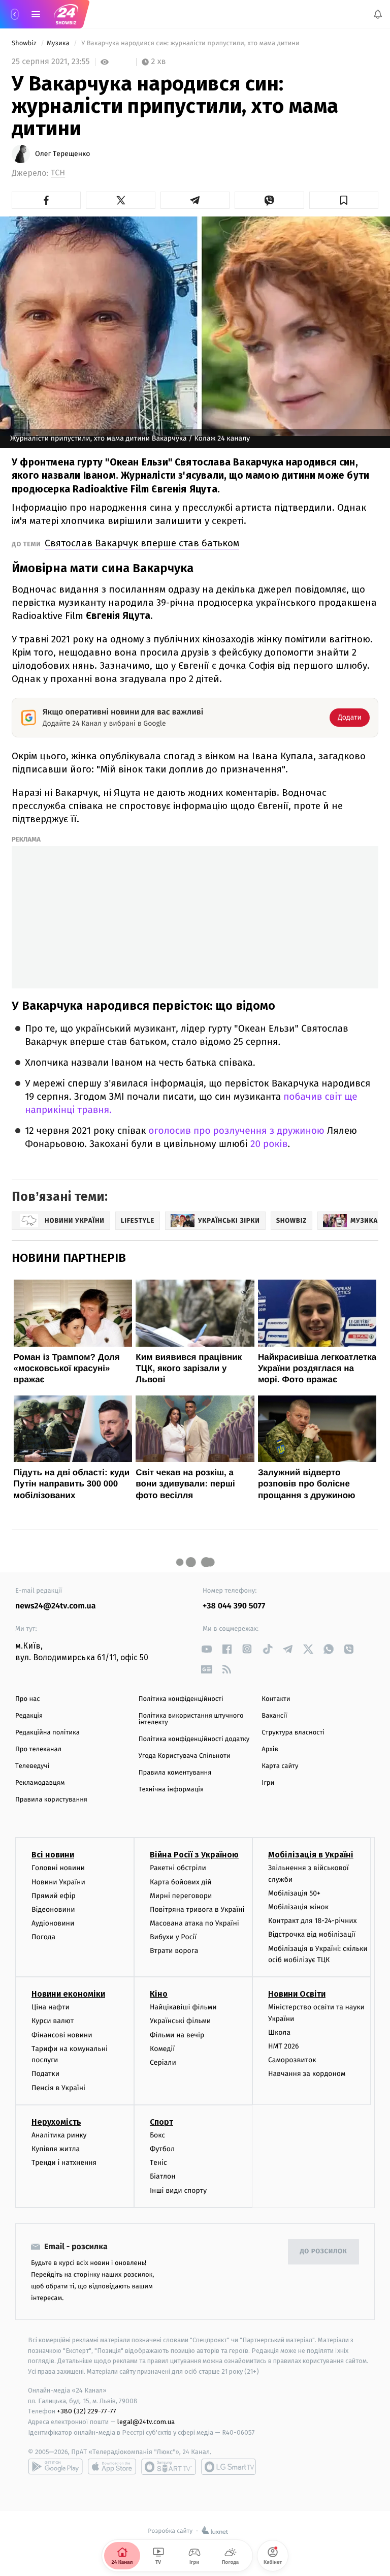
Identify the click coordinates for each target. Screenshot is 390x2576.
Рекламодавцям (40, 1783)
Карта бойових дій (181, 1882)
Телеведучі (32, 1766)
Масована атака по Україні (194, 1923)
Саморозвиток (292, 2060)
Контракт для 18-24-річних (312, 1921)
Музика (59, 43)
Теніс (158, 2163)
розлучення (239, 1131)
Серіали (163, 2062)
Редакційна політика (47, 1733)
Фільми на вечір (177, 2035)
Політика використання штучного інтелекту (191, 1719)
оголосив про (179, 1131)
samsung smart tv (229, 2467)
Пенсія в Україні (58, 2088)
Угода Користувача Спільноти (185, 1756)
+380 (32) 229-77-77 (87, 2412)
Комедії (162, 2049)
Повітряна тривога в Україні (197, 1910)
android (55, 2467)
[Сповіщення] (378, 14)
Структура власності (293, 1733)
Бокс (157, 2135)
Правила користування (51, 1800)
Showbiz (25, 43)
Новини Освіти (297, 1994)
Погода (43, 1937)
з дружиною (296, 1131)
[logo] (66, 14)
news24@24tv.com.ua (56, 1606)
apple (112, 2467)
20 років (269, 1144)
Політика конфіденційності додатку (194, 1739)
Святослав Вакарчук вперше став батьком (142, 543)
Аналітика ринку (59, 2135)
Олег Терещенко (62, 154)
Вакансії (274, 1716)
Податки (45, 2074)
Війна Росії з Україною (194, 1855)
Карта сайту (280, 1766)
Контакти (276, 1699)
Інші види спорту (178, 2191)
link (206, 1649)
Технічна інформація (171, 1790)
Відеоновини (53, 1910)
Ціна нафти (51, 2008)
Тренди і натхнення (64, 2163)
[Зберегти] (344, 200)
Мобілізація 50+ (294, 1893)
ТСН (58, 173)
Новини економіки (68, 1994)
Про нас (28, 1699)
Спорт (161, 2122)
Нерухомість (56, 2122)
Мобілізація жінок (298, 1907)
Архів (270, 1749)
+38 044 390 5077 (234, 1606)
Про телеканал (38, 1749)
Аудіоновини (53, 1923)
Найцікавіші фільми (183, 2008)
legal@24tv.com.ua (146, 2422)
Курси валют (53, 2021)
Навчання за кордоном (307, 2074)
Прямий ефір (54, 1896)
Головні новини (58, 1868)
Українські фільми (180, 2021)
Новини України (58, 1882)
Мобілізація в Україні (311, 1855)
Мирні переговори (181, 1896)
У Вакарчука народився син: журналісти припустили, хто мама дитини (190, 43)
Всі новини (53, 1855)
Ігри (268, 1783)
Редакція (29, 1716)
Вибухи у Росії (173, 1937)
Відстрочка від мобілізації (312, 1935)
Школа (279, 2032)
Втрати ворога (174, 1951)
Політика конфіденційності (181, 1699)
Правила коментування (175, 1773)
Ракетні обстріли (178, 1868)
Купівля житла (56, 2149)
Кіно (159, 1994)
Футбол (162, 2149)
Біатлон (163, 2177)
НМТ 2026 (284, 2046)
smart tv (169, 2467)
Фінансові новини (62, 2035)
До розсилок (324, 2252)
